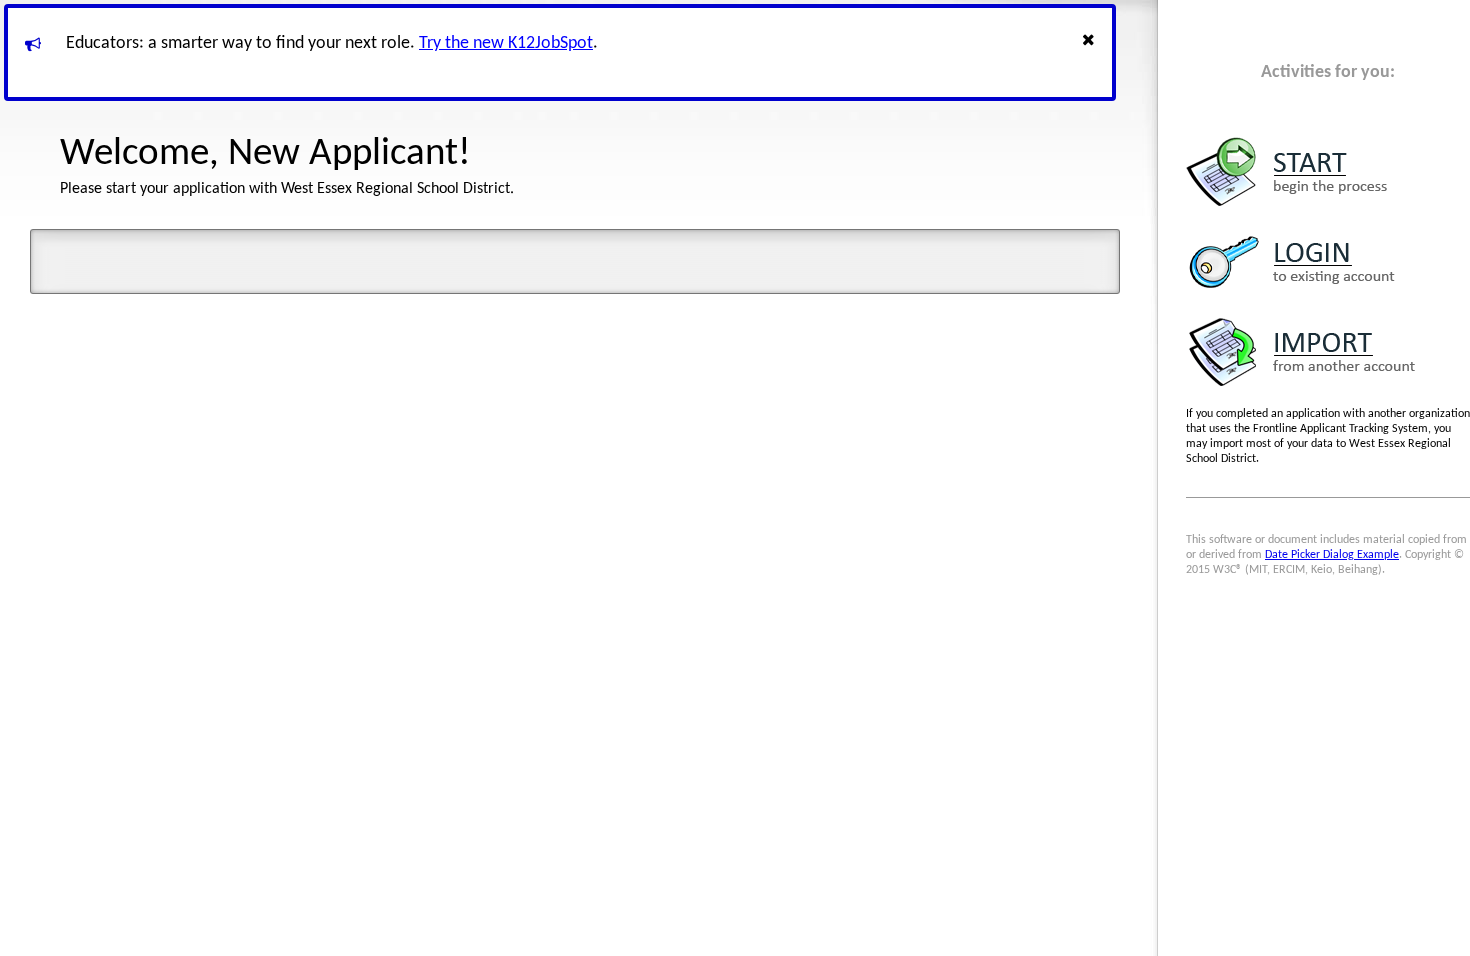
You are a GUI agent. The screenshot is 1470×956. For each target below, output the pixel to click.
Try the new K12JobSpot (506, 43)
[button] (1091, 52)
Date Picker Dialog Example (1332, 555)
